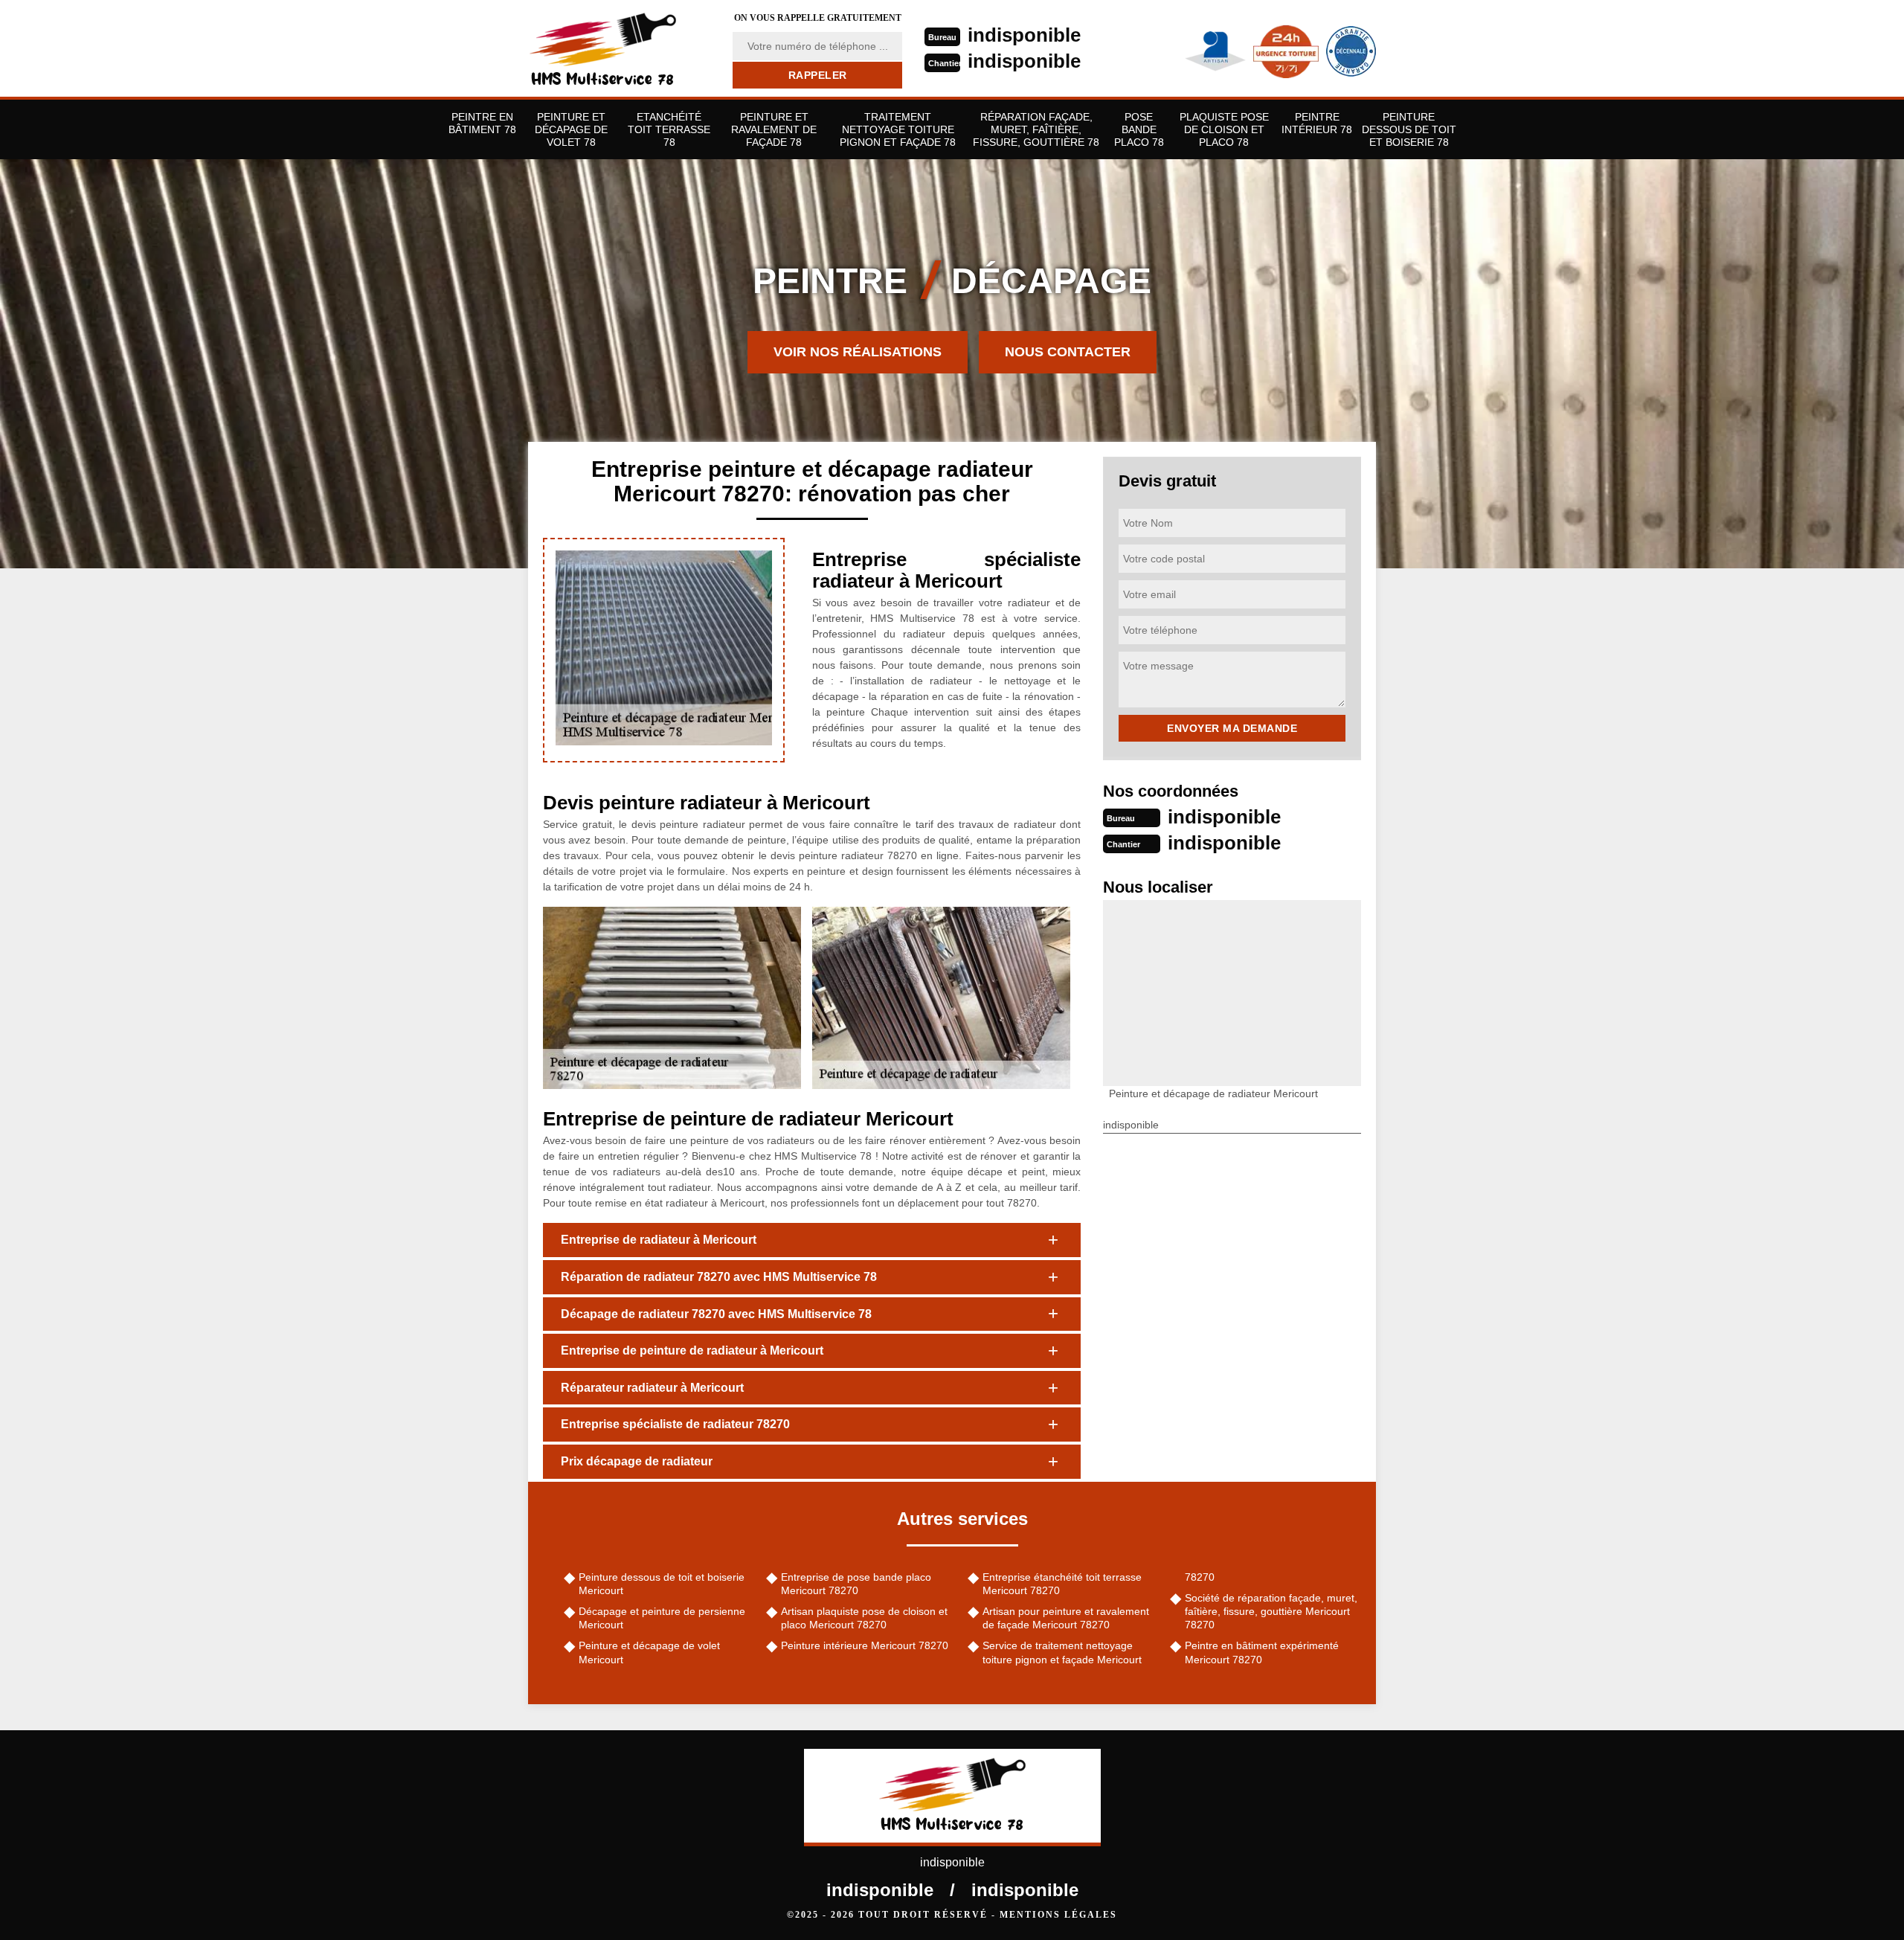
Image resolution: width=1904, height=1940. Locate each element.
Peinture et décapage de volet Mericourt (649, 1652)
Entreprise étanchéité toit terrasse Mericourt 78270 (1062, 1584)
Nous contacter (1068, 352)
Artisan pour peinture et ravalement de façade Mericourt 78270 (1066, 1618)
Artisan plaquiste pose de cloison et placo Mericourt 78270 (864, 1618)
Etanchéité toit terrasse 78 (669, 129)
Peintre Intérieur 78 (1317, 123)
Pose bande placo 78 (1139, 129)
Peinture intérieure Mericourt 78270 (865, 1645)
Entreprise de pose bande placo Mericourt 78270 (856, 1584)
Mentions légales (1058, 1915)
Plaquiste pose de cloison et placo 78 (1224, 129)
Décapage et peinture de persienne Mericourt (662, 1618)
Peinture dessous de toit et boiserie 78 (1409, 129)
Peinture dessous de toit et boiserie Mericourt (662, 1584)
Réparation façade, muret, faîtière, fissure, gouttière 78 (1036, 129)
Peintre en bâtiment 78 (482, 123)
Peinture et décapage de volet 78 (571, 129)
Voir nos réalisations (858, 352)
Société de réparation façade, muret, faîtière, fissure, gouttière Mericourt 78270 (1271, 1611)
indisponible (1024, 35)
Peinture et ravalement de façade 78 (774, 129)
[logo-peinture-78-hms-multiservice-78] (621, 48)
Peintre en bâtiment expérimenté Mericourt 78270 (1262, 1652)
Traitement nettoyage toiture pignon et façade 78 (898, 129)
